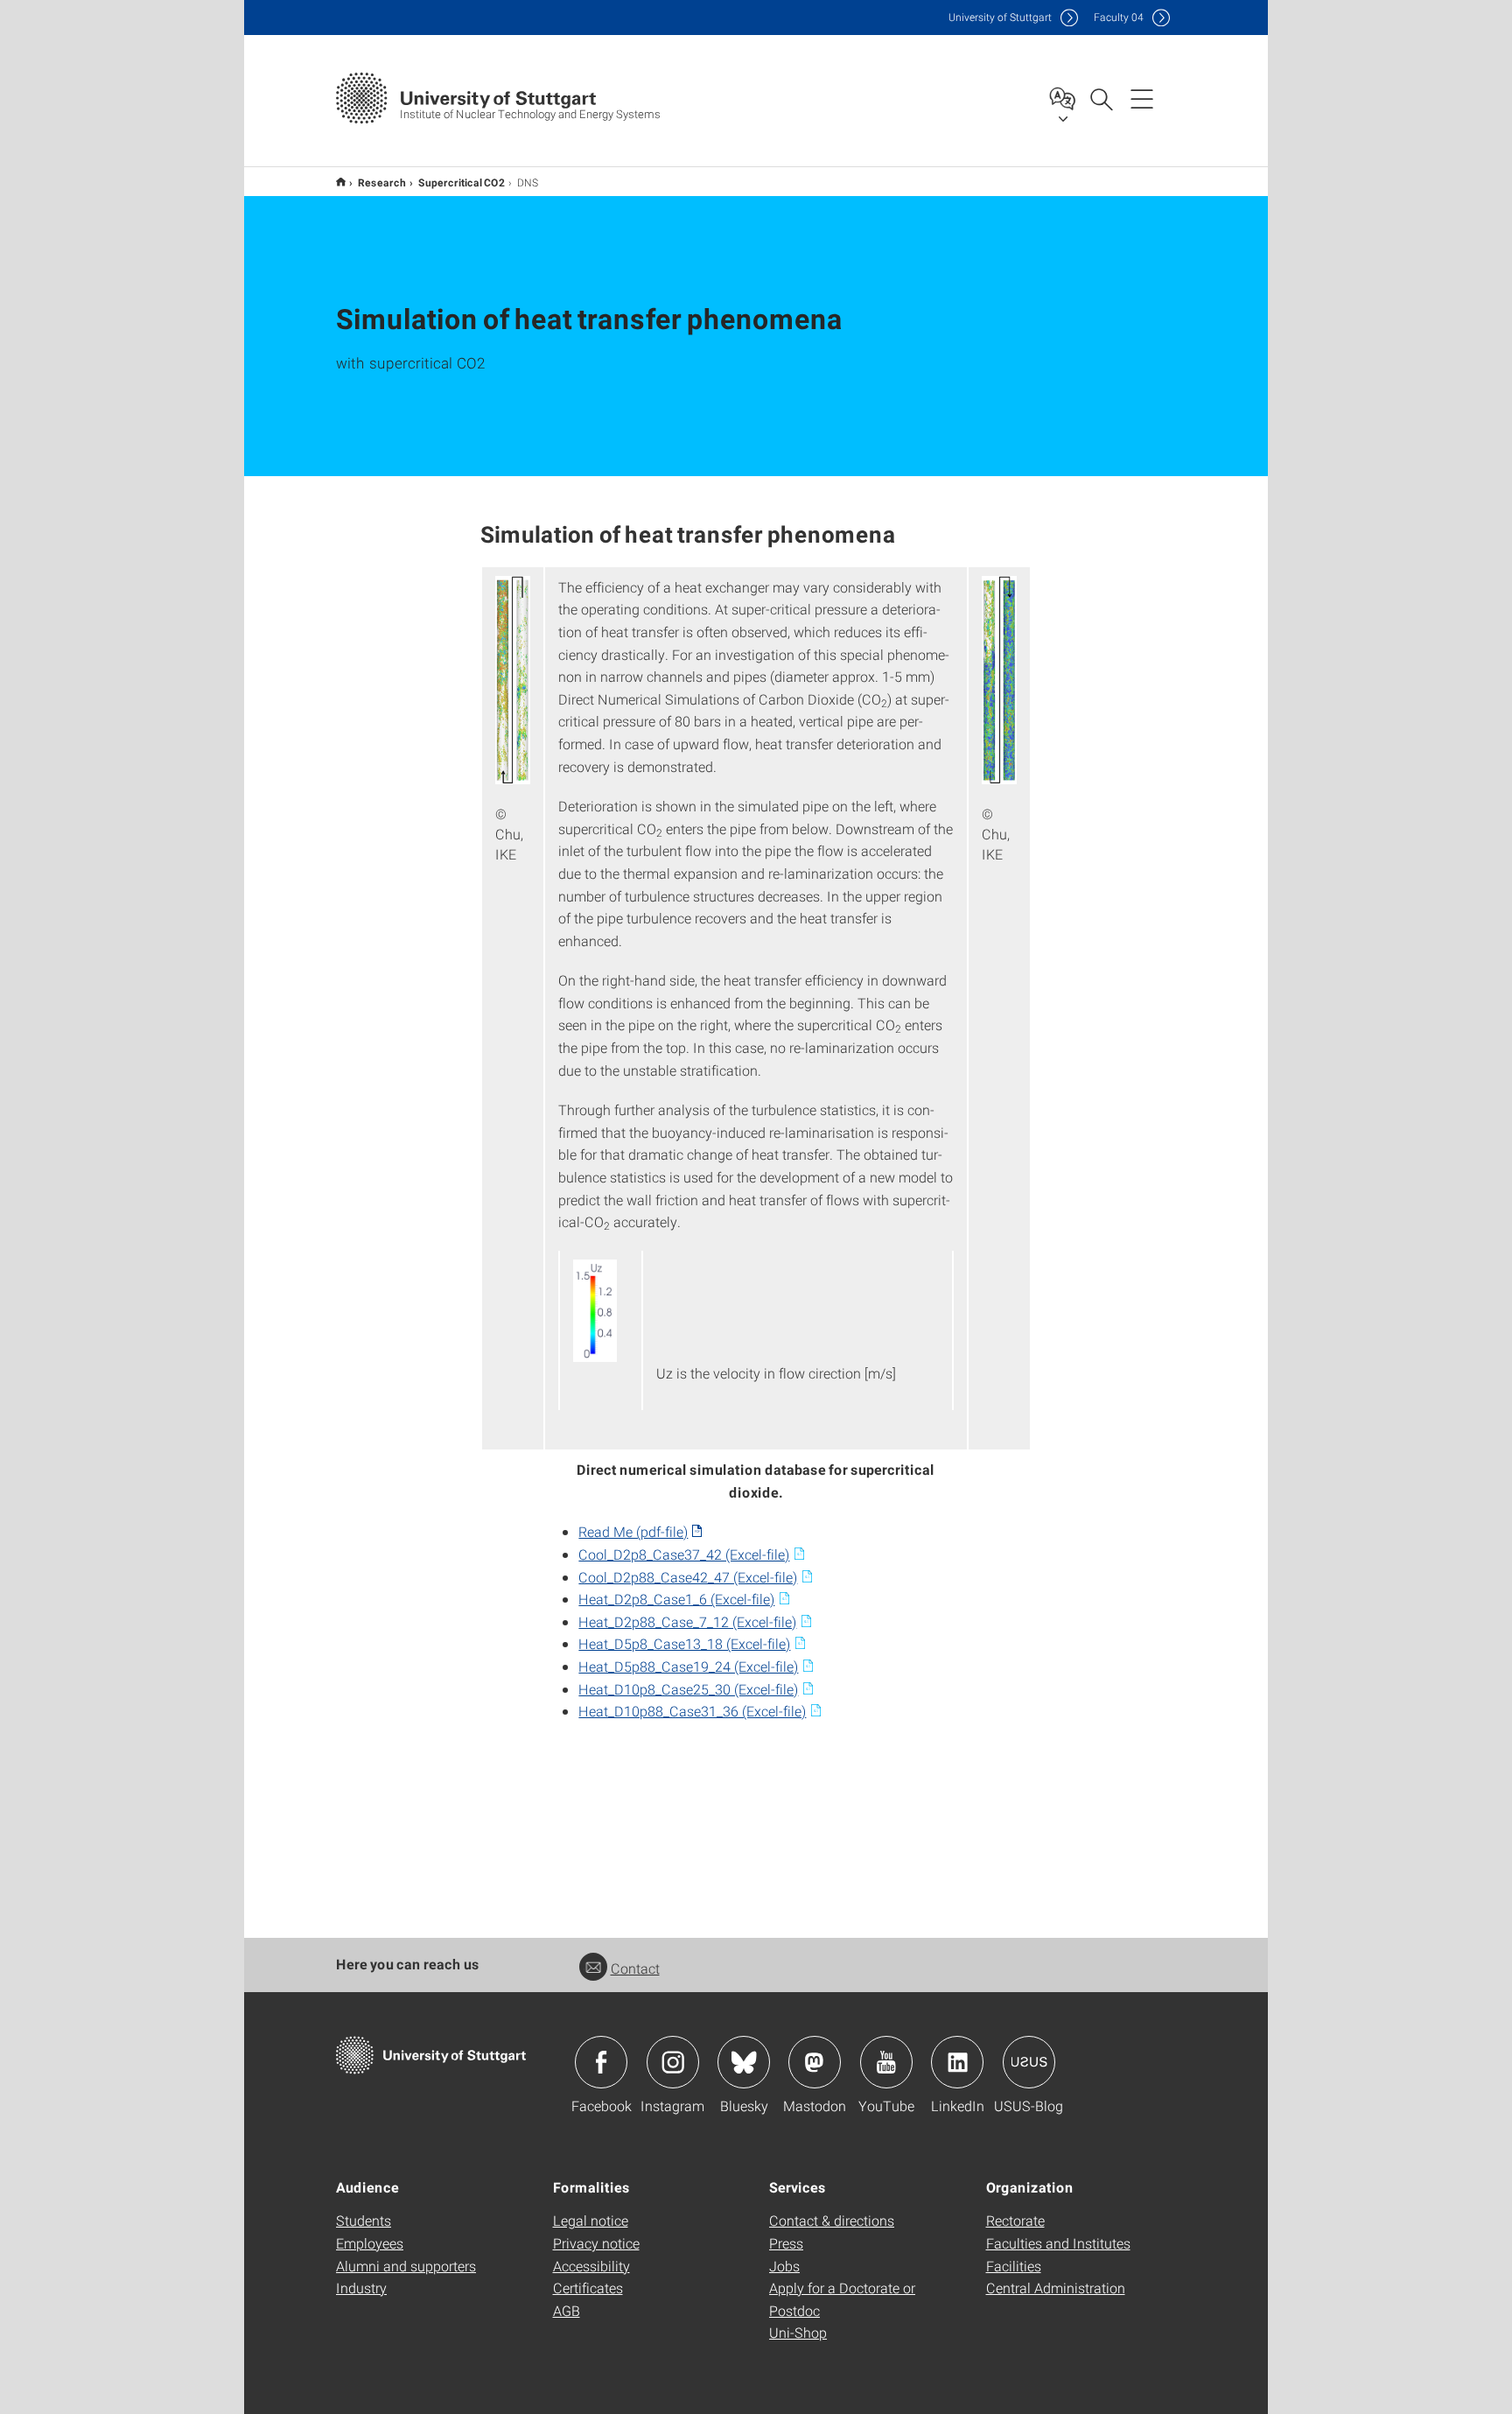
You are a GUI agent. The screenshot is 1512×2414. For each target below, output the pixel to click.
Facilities (1014, 2266)
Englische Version (341, 182)
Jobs (784, 2266)
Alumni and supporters (406, 2266)
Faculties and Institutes (1058, 2243)
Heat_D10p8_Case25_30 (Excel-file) (688, 1689)
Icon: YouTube (886, 2062)
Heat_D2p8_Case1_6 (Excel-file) (676, 1599)
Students (364, 2220)
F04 (1119, 17)
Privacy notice (596, 2243)
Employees (370, 2243)
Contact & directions (832, 2220)
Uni (1000, 17)
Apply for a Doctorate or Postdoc (842, 2299)
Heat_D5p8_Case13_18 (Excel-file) (684, 1643)
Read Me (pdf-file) (633, 1531)
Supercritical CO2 (462, 182)
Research (382, 182)
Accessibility (591, 2266)
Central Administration (1056, 2288)
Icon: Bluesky (744, 2062)
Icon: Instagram (673, 2062)
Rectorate (1015, 2220)
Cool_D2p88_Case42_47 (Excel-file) (688, 1577)
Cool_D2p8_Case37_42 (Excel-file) (684, 1554)
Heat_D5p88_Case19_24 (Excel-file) (688, 1666)
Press (786, 2243)
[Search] (1101, 98)
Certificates (588, 2288)
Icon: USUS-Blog (1029, 2062)
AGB (567, 2310)
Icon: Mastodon (815, 2062)
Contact (635, 1968)
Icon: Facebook (601, 2062)
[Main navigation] (1142, 98)
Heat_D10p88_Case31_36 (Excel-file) (692, 1711)
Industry (361, 2288)
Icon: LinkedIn (957, 2062)
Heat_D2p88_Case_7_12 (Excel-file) (687, 1621)
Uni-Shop (798, 2332)
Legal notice (591, 2220)
